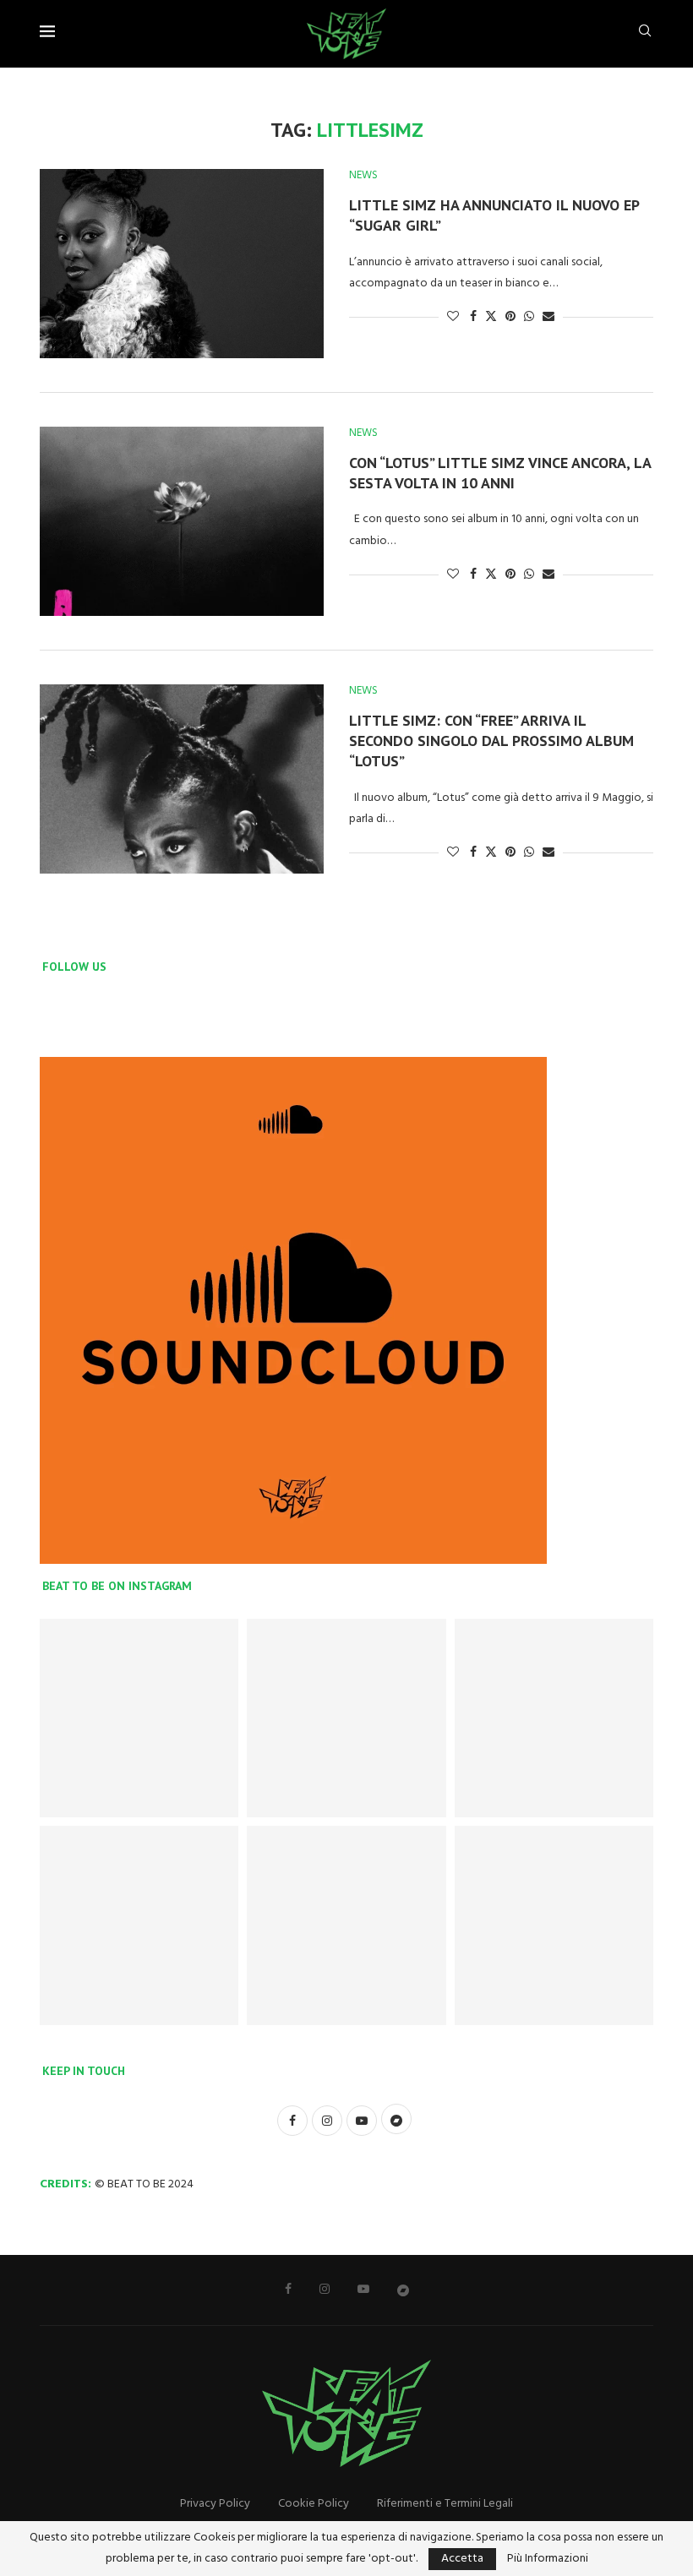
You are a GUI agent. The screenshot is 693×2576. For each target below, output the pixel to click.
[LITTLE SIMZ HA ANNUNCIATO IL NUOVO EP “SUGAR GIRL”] (182, 264)
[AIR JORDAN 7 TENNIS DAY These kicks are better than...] (139, 1718)
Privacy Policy (215, 2504)
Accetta (462, 2559)
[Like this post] (453, 317)
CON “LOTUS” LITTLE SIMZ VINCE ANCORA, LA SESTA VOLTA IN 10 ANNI (500, 473)
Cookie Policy (314, 2504)
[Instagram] (325, 2289)
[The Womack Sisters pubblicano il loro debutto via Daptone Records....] (554, 1925)
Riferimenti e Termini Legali (445, 2504)
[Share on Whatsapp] (529, 317)
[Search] (645, 34)
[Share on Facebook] (473, 317)
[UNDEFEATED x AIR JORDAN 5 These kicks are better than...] (554, 1718)
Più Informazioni (548, 2559)
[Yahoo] (403, 2290)
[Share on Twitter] (491, 317)
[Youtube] (363, 2289)
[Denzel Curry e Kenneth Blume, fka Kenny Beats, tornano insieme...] (346, 1925)
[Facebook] (288, 2289)
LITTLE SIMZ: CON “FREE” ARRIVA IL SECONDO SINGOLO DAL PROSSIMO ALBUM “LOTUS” (491, 741)
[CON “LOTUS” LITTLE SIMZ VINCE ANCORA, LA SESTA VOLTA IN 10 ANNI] (182, 521)
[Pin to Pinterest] (510, 317)
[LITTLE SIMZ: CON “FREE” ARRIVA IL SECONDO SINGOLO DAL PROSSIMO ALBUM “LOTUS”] (182, 779)
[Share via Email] (548, 317)
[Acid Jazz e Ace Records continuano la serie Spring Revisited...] (139, 1925)
